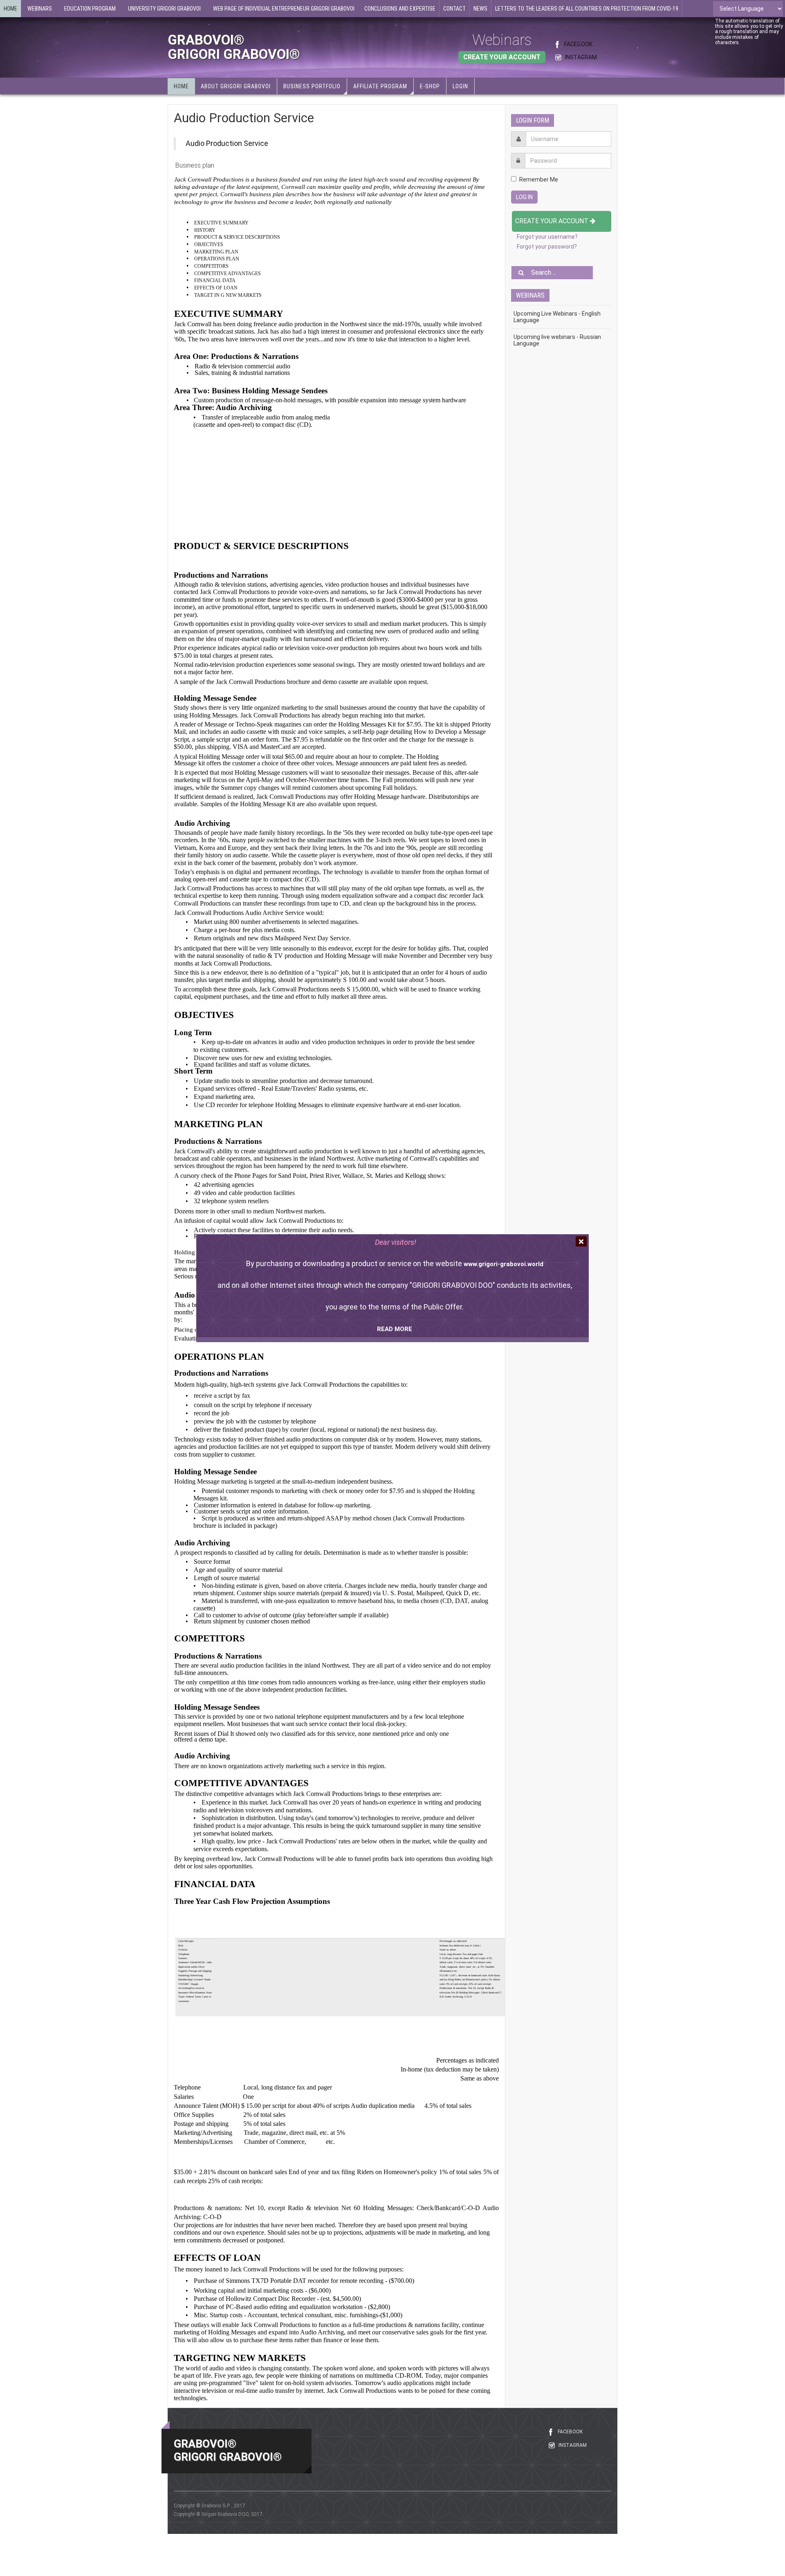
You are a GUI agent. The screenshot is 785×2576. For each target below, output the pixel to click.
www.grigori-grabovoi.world (504, 1264)
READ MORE (395, 1329)
